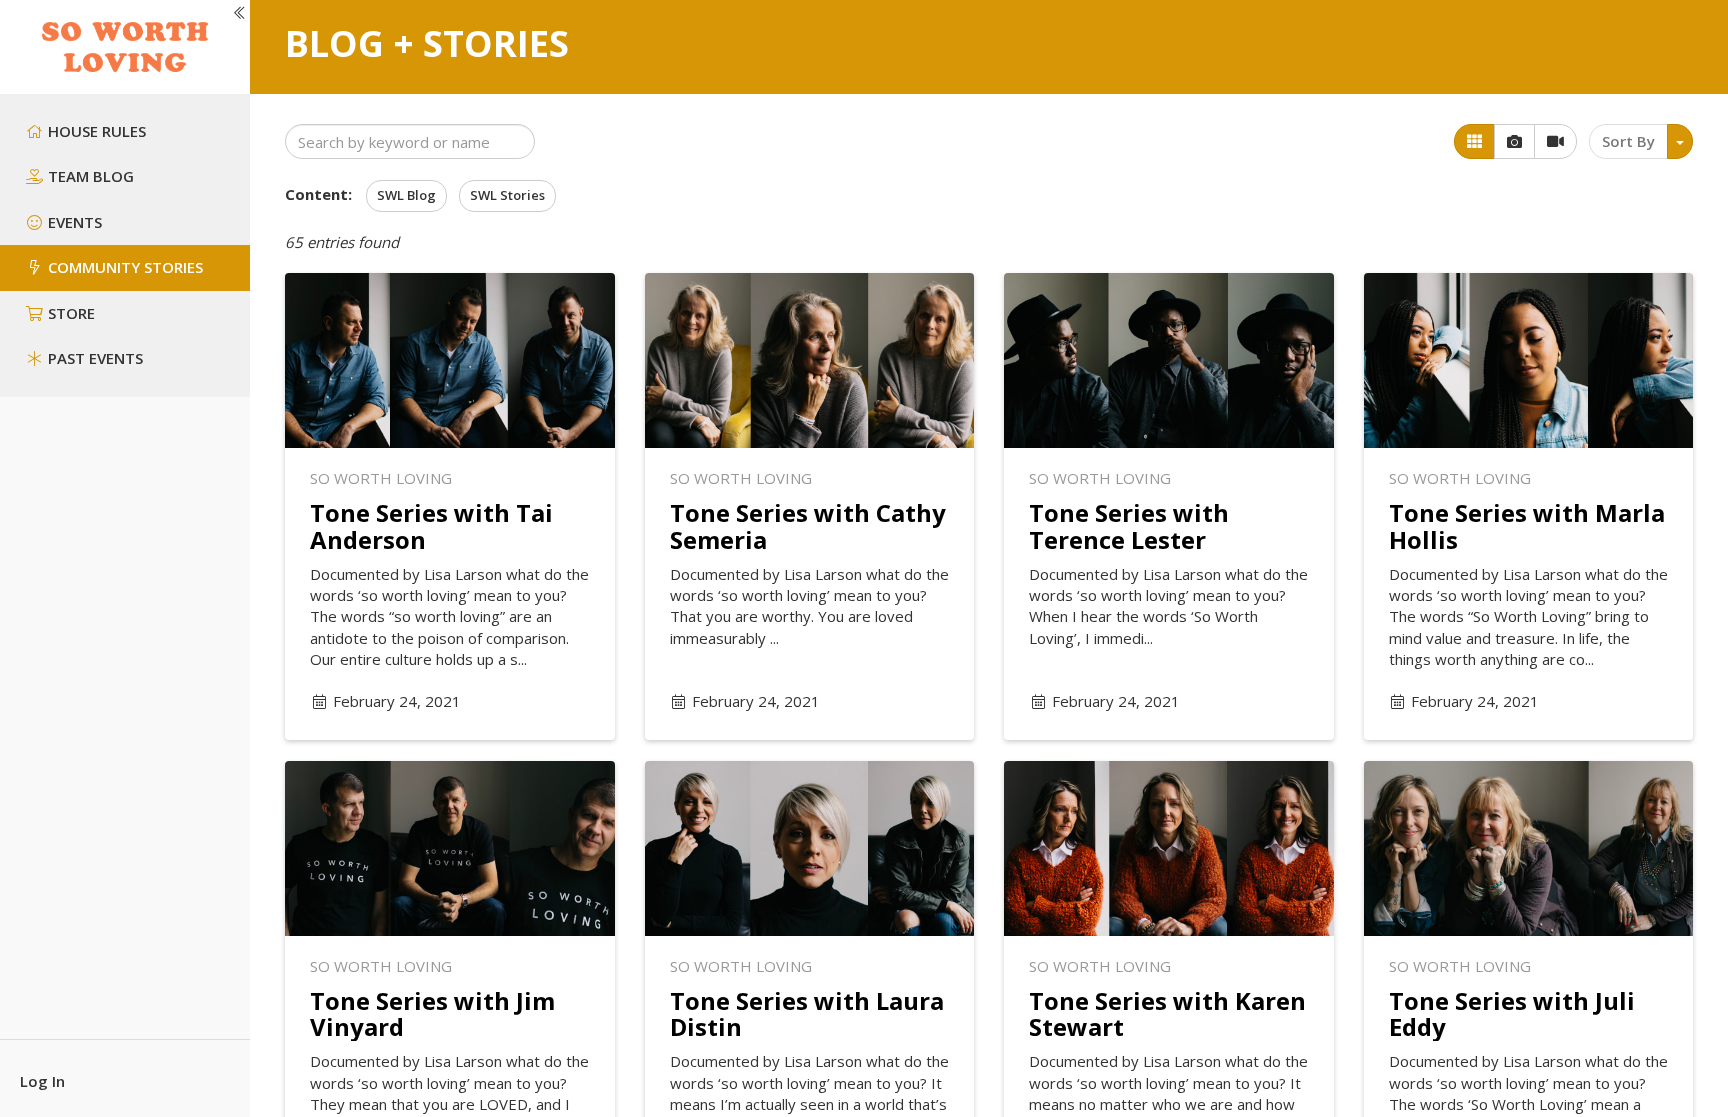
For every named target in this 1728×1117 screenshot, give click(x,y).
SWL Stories (507, 195)
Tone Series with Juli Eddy (1512, 1013)
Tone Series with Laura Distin (807, 1013)
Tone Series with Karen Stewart (1167, 1013)
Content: (318, 194)
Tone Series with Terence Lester (1129, 525)
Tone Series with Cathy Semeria (808, 525)
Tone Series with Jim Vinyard (432, 1013)
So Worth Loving (381, 478)
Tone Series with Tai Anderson (431, 525)
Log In (42, 1081)
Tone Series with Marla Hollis (1527, 525)
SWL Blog (406, 195)
